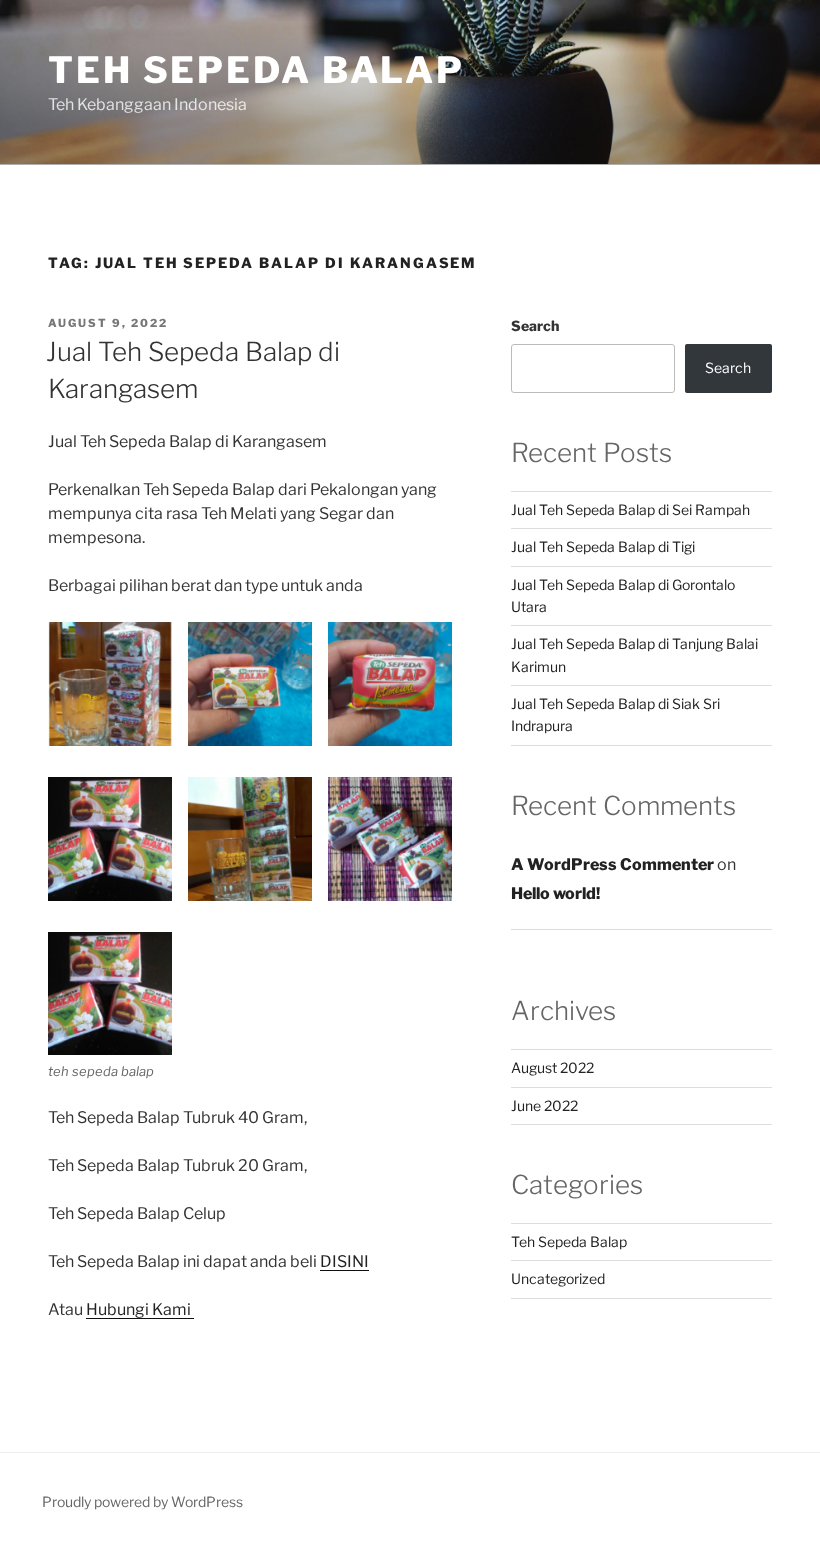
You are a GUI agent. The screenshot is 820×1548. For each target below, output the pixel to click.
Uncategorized (558, 1278)
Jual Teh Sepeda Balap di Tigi (603, 546)
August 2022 (552, 1067)
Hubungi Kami (140, 1309)
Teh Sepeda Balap (256, 70)
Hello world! (555, 893)
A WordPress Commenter (612, 864)
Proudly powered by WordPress (142, 1501)
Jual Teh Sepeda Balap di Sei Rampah (630, 509)
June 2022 (544, 1105)
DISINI (344, 1261)
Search (535, 325)
